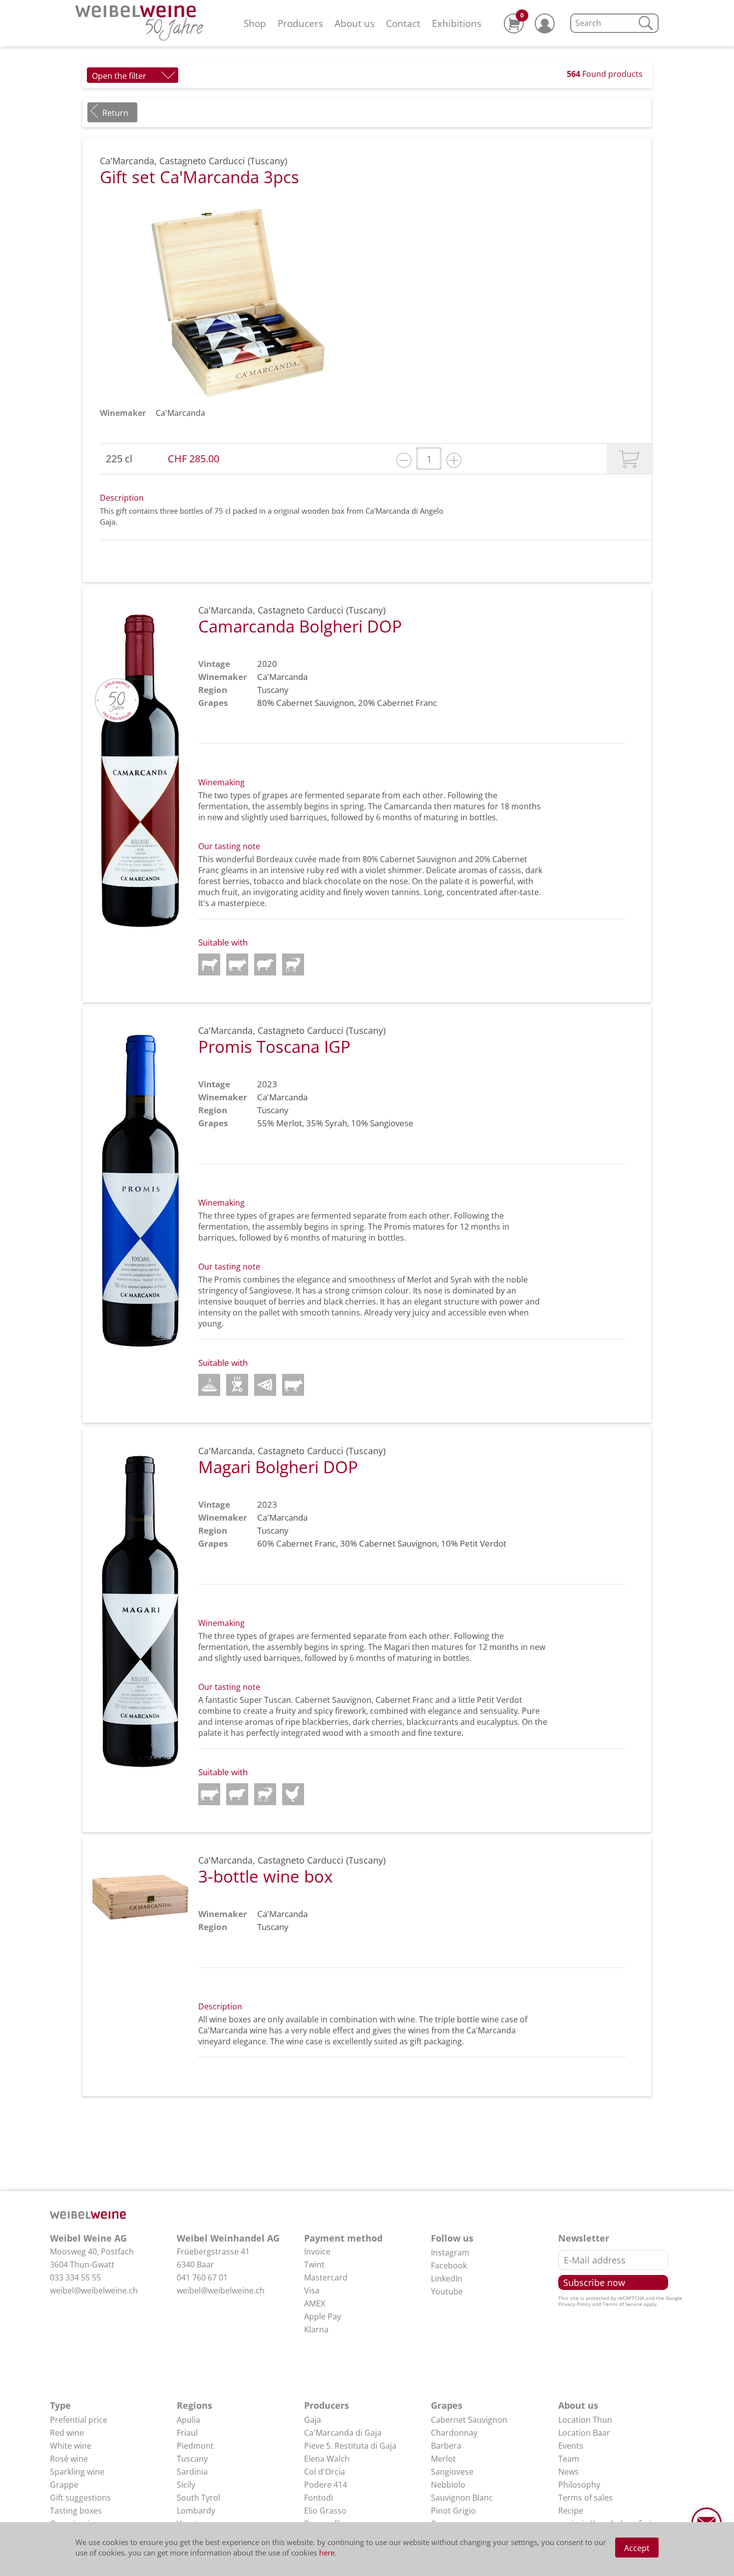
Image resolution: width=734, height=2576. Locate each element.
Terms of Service (622, 2304)
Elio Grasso (325, 2511)
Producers (300, 23)
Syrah (336, 1123)
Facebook (449, 2265)
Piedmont (195, 2446)
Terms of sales (585, 2498)
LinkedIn (447, 2278)
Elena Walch (327, 2459)
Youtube (447, 2291)
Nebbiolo (448, 2485)
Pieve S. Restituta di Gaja (350, 2446)
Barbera (446, 2446)
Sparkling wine (77, 2472)
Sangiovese (392, 1123)
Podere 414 (326, 2485)
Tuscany (192, 2459)
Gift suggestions (80, 2498)
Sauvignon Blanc (462, 2498)
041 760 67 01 (202, 2277)
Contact (403, 23)
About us (355, 23)
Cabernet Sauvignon (315, 703)
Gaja (313, 2420)
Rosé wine (69, 2459)
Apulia (188, 2420)
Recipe (571, 2511)
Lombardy (196, 2511)
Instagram (450, 2253)
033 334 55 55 (75, 2277)
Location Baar (584, 2433)
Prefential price (79, 2420)
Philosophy (579, 2485)
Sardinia (192, 2472)
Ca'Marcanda (181, 413)
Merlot (289, 1123)
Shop (255, 23)
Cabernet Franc (407, 703)
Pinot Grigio (453, 2511)
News (568, 2472)
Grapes (447, 2405)
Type (60, 2405)
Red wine (67, 2433)
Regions (194, 2405)
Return (115, 113)
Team (569, 2459)
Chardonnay (454, 2433)
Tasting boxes (76, 2511)
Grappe (64, 2485)
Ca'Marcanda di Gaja (343, 2433)
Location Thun (585, 2420)
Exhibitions (457, 23)
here (327, 2553)
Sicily (186, 2485)
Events (571, 2446)
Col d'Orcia (325, 2472)
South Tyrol (198, 2498)
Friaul (187, 2433)
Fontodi (319, 2498)
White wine (71, 2446)
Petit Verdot (483, 1543)
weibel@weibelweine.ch (94, 2290)
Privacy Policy (574, 2304)
